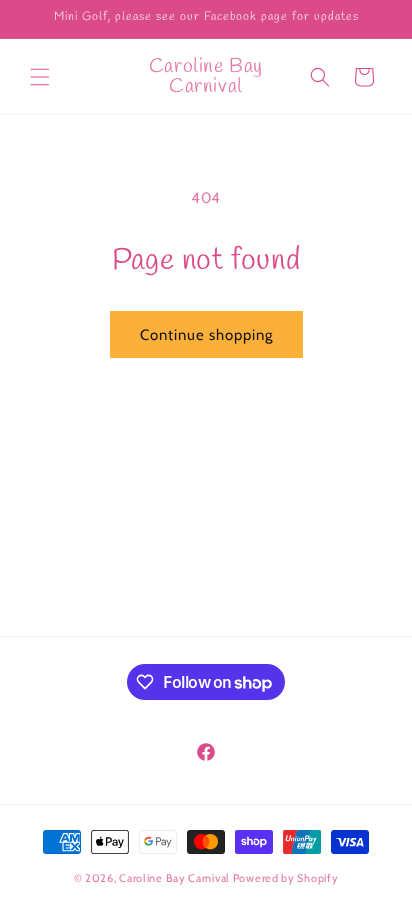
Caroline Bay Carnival (174, 878)
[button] (40, 77)
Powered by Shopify (286, 878)
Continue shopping (206, 335)
